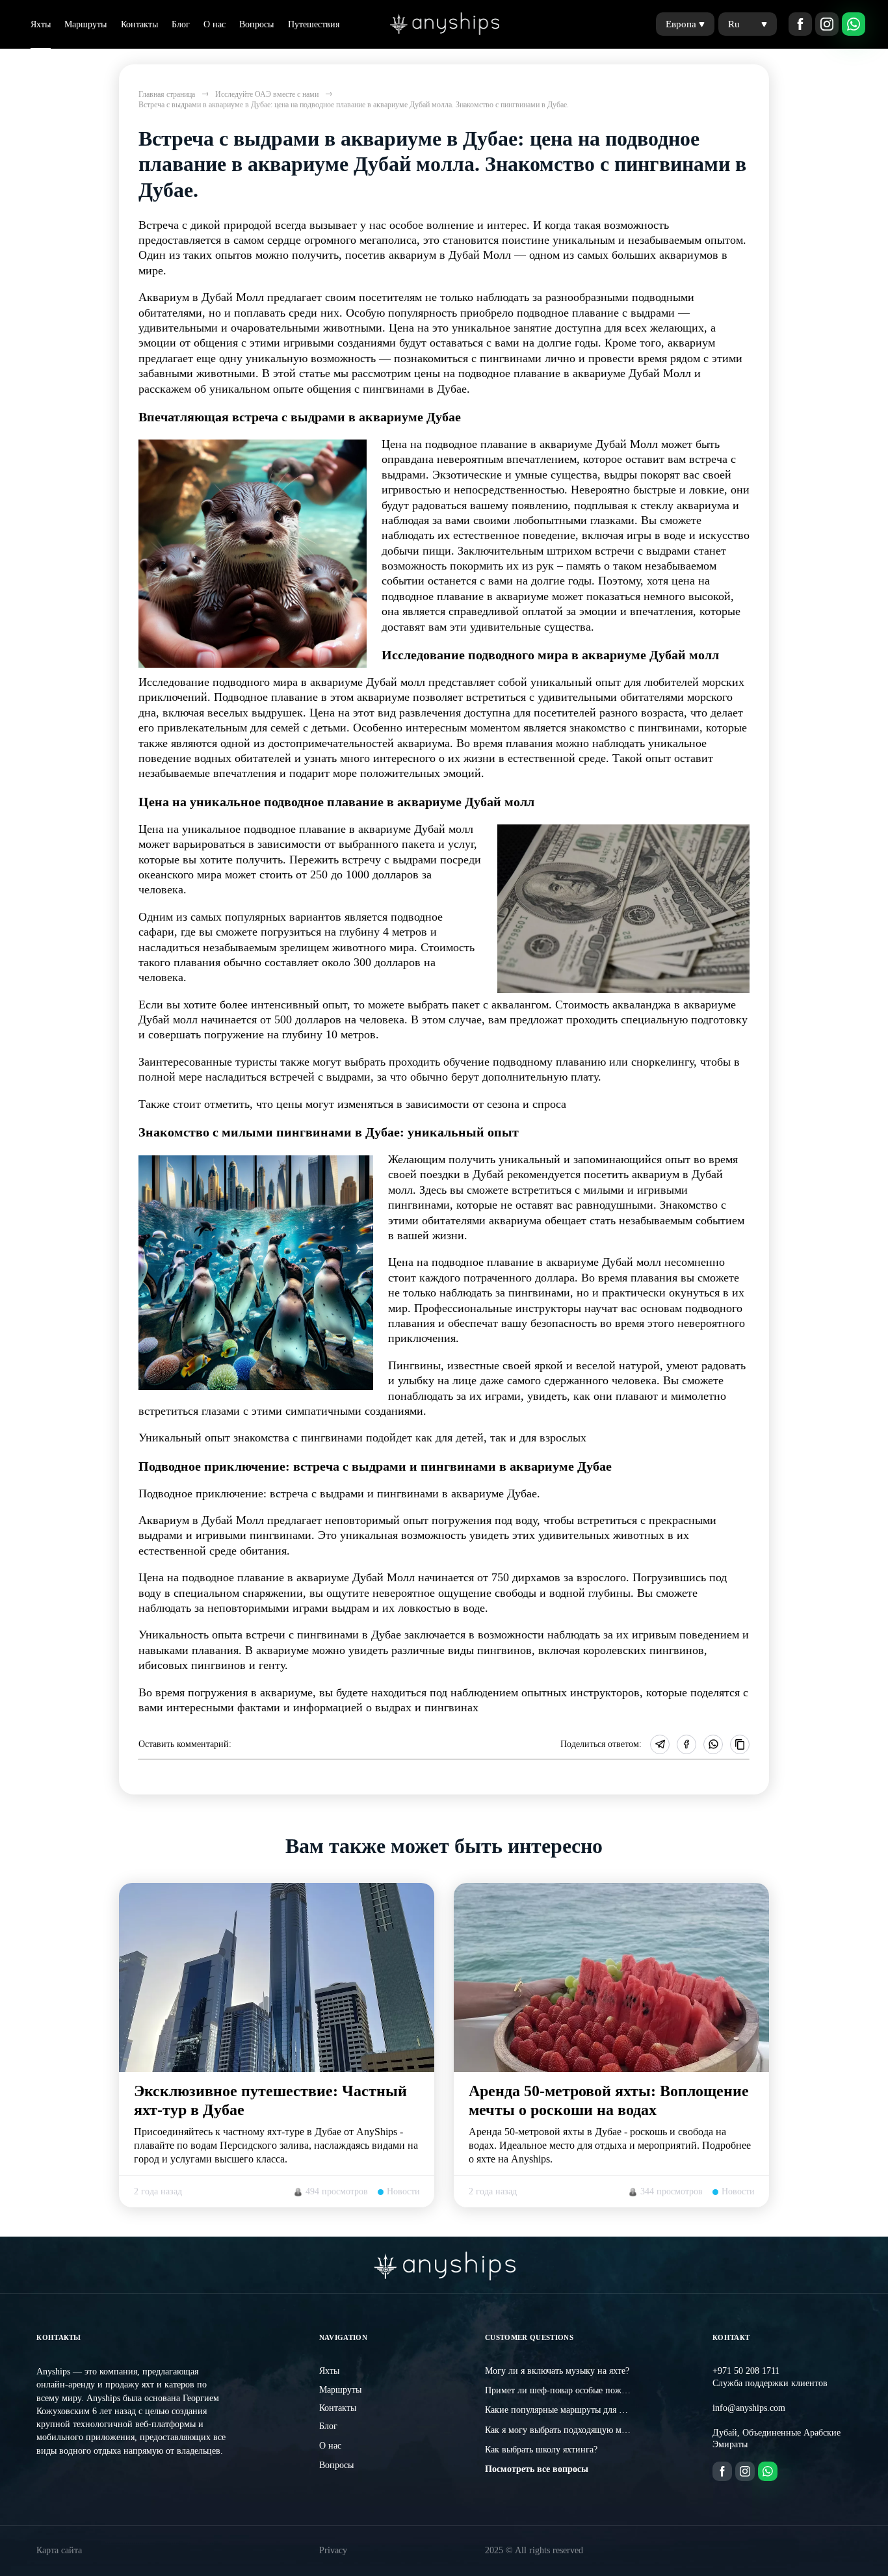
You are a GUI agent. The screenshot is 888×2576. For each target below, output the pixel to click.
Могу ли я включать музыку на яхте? (557, 2371)
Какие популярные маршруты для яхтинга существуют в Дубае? (610, 2410)
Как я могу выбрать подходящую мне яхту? (569, 2430)
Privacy (333, 2550)
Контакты (139, 24)
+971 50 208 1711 (746, 2371)
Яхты (41, 24)
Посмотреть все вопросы (537, 2469)
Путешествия (314, 24)
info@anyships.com (749, 2408)
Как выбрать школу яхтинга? (541, 2450)
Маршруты (85, 24)
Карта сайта (59, 2550)
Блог (181, 24)
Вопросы (256, 24)
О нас (215, 24)
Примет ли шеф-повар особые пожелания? (568, 2390)
